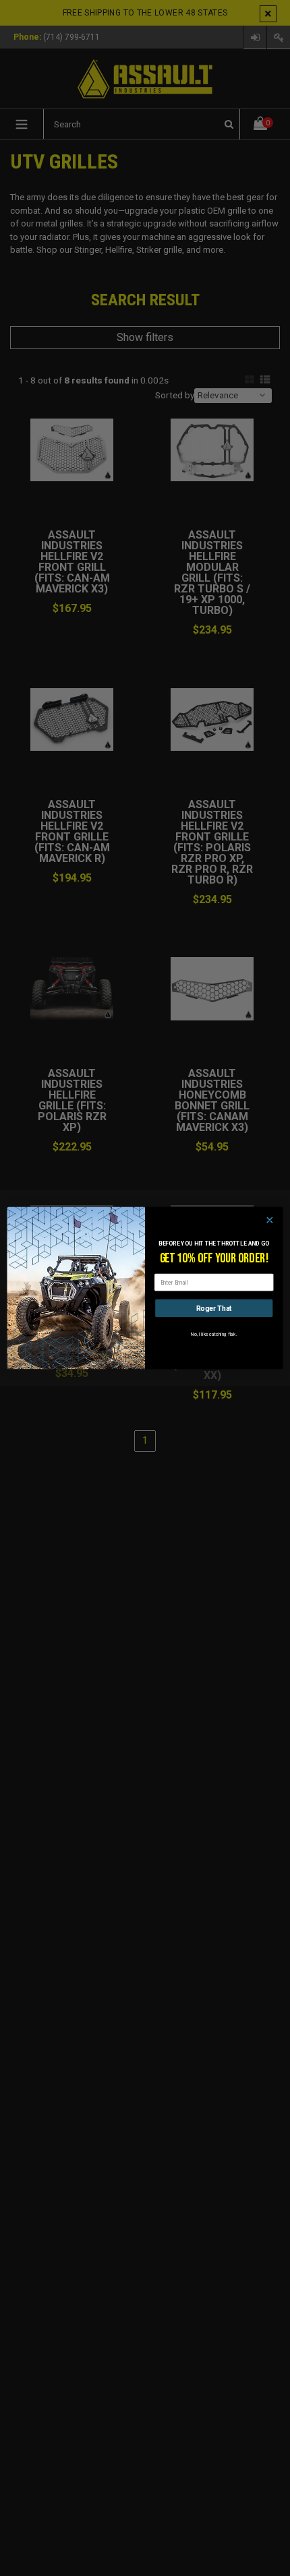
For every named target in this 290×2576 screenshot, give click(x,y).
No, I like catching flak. (214, 1334)
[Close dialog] (270, 1220)
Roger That (214, 1309)
